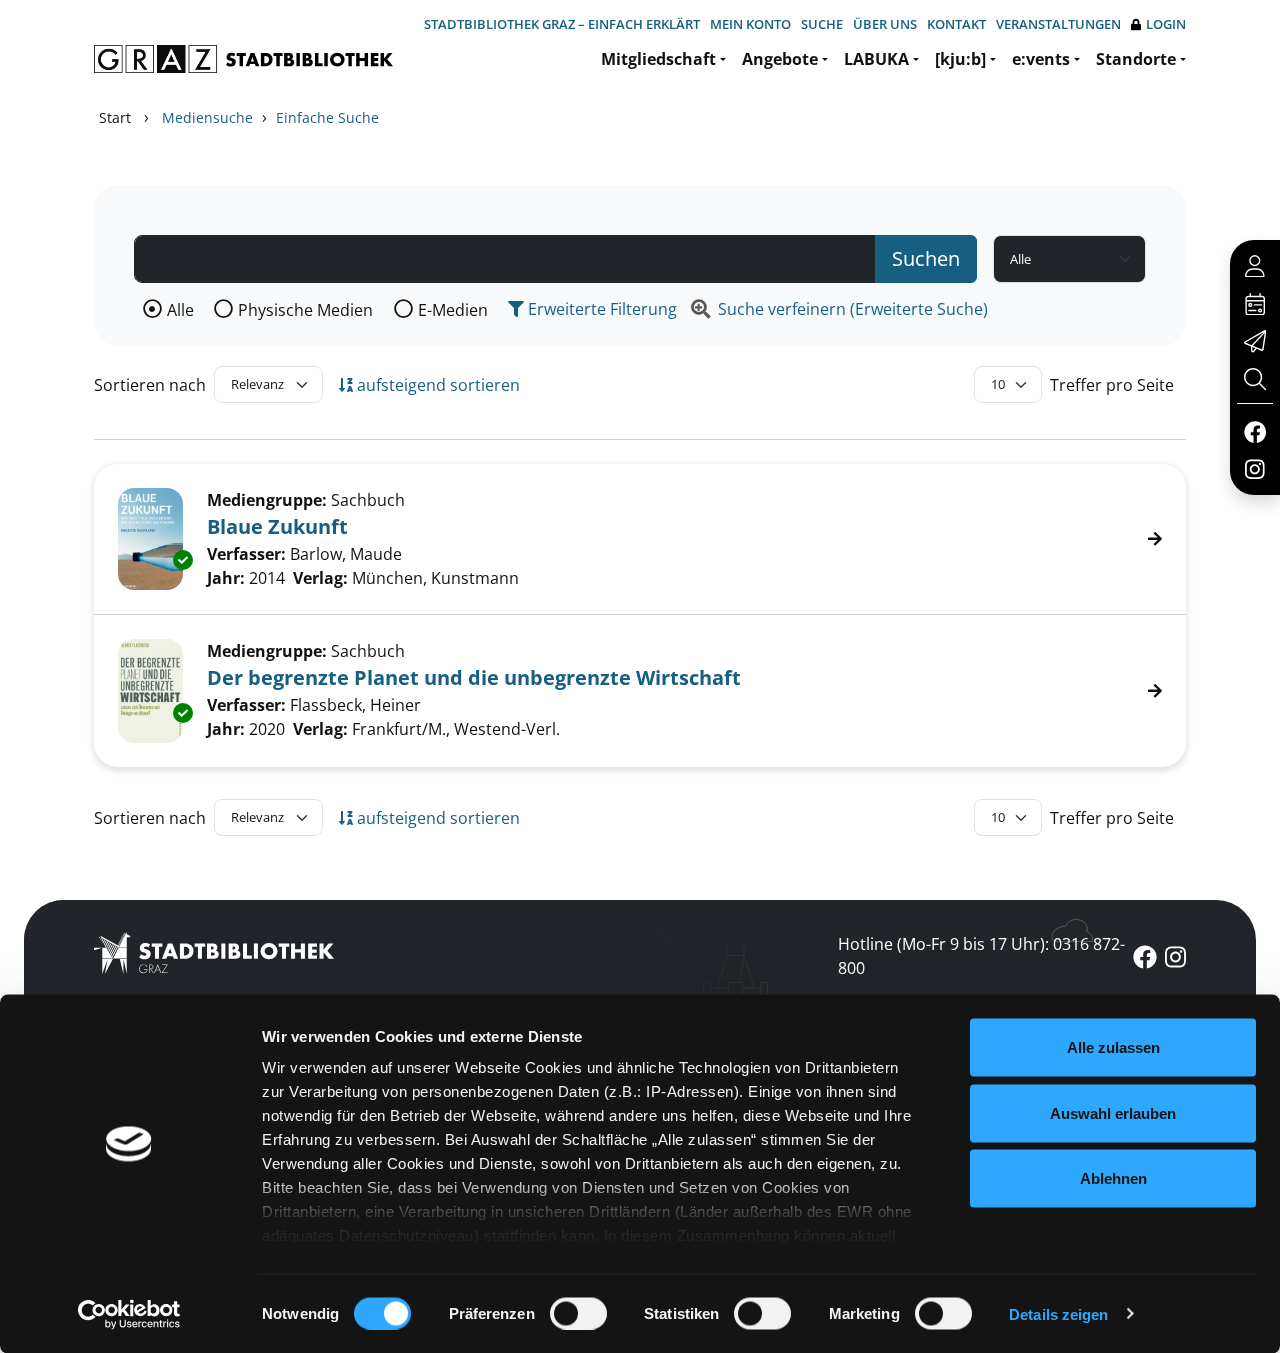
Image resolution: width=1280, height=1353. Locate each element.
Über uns (885, 24)
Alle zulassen (1113, 1047)
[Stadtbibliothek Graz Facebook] (1254, 431)
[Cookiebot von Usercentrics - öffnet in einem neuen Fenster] (129, 1314)
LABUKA (876, 59)
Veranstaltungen (1058, 24)
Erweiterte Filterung (600, 309)
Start (115, 117)
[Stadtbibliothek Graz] (243, 59)
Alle (180, 310)
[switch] (578, 1313)
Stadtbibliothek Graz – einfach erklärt (562, 24)
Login (1166, 24)
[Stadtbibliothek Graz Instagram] (1255, 468)
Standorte (1136, 59)
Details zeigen (1058, 1313)
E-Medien (453, 310)
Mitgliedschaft (658, 59)
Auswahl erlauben (1113, 1112)
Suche (822, 24)
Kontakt (956, 24)
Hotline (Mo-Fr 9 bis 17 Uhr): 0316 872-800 (981, 956)
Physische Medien (305, 310)
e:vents (1041, 59)
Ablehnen (1113, 1178)
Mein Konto (750, 24)
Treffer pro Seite (1112, 385)
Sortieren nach (150, 385)
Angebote (780, 59)
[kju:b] (960, 59)
